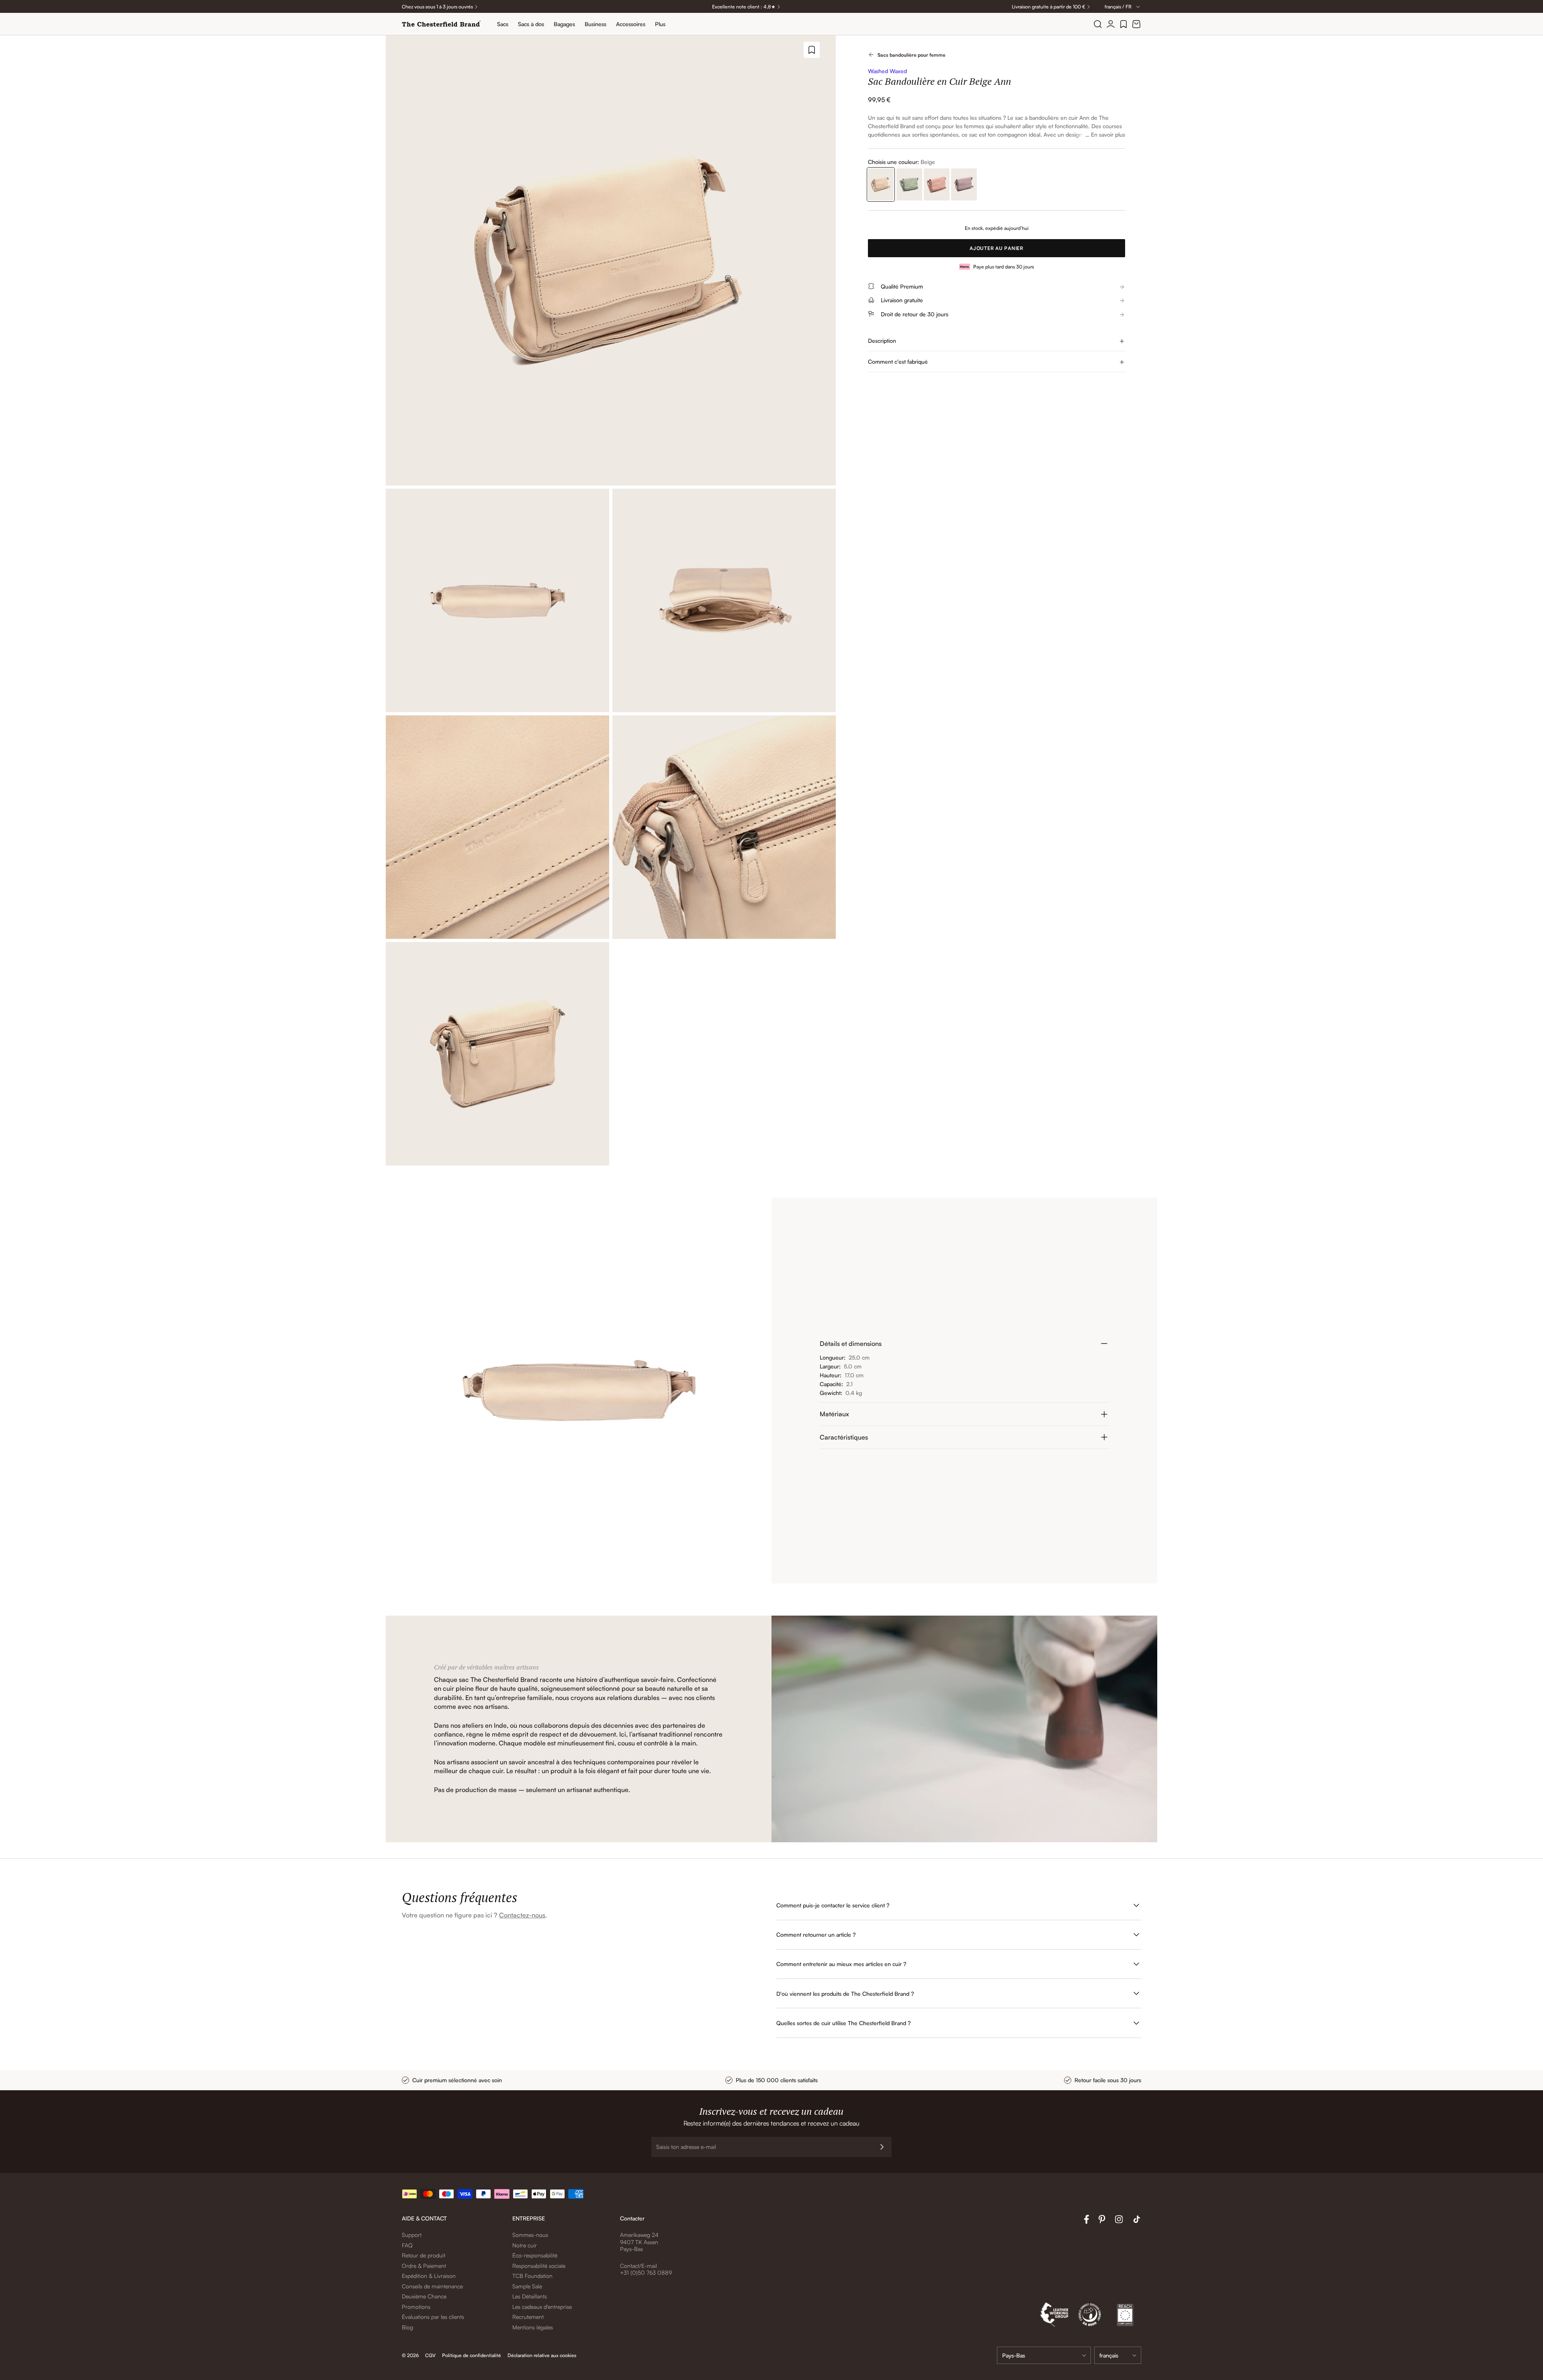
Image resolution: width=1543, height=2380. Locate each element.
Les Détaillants (530, 2296)
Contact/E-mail (638, 2266)
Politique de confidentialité (472, 2355)
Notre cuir (525, 2245)
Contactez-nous (522, 1915)
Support (412, 2235)
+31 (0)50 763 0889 (646, 2272)
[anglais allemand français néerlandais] (1118, 2355)
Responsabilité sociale (539, 2266)
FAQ (407, 2245)
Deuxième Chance (424, 2296)
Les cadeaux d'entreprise (542, 2307)
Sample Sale (527, 2286)
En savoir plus (1108, 134)
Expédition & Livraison (429, 2276)
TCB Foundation (532, 2276)
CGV (430, 2355)
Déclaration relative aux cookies (542, 2355)
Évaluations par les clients (433, 2317)
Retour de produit (424, 2255)
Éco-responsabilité (535, 2255)
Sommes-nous (530, 2235)
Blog (407, 2327)
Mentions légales (533, 2327)
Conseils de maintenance (432, 2286)
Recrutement (528, 2317)
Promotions (416, 2307)
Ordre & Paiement (424, 2266)
